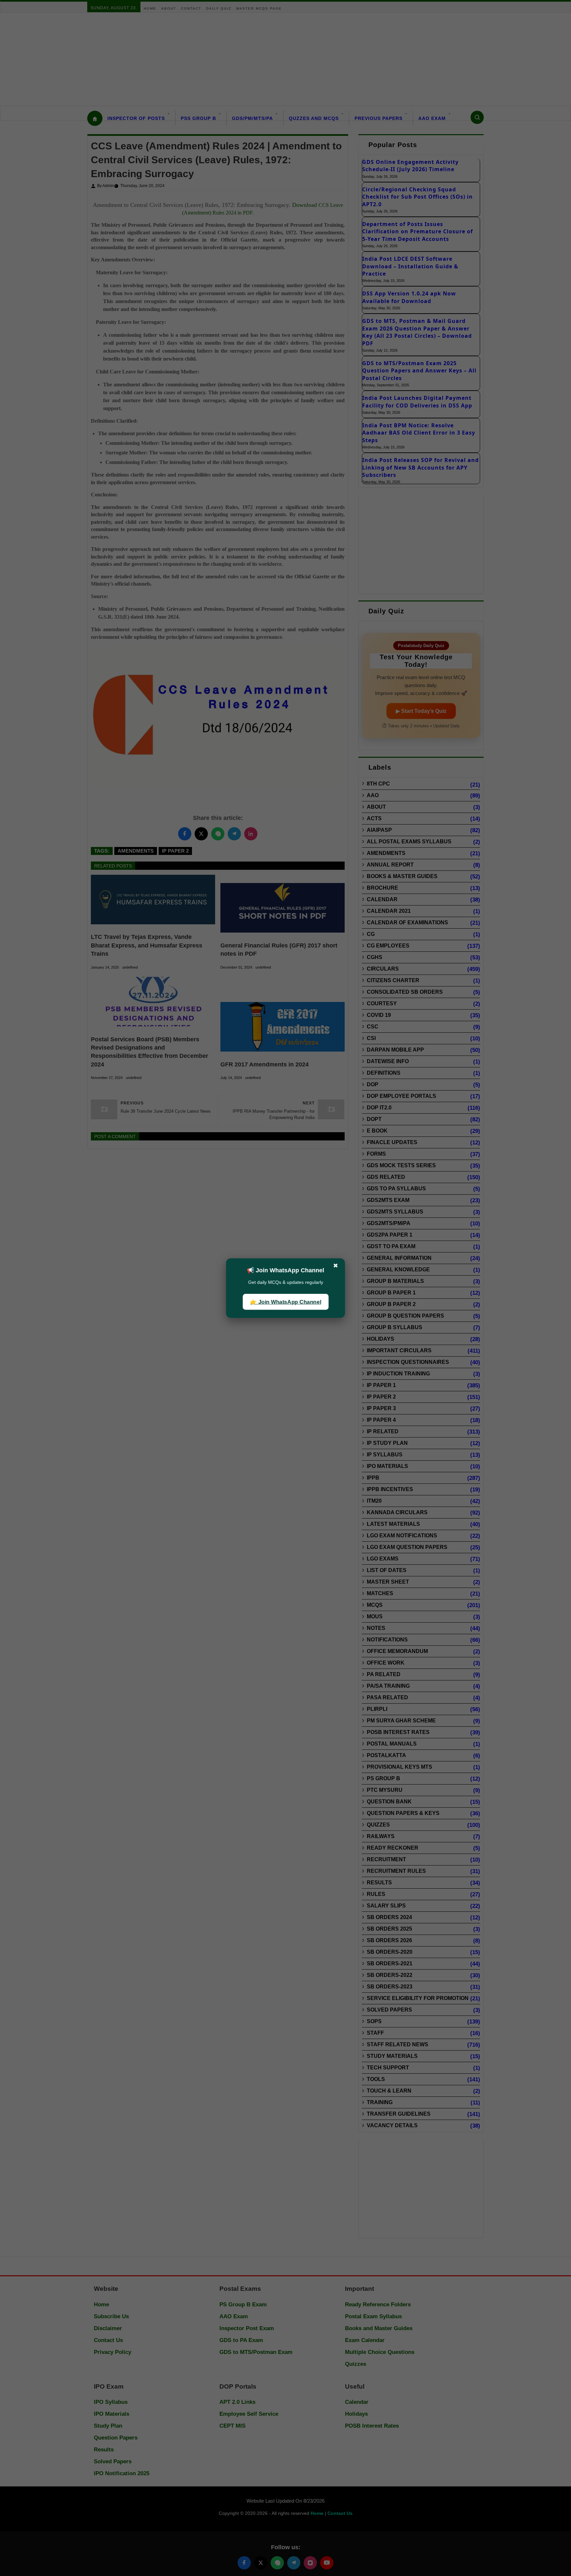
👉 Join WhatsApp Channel (285, 1302)
